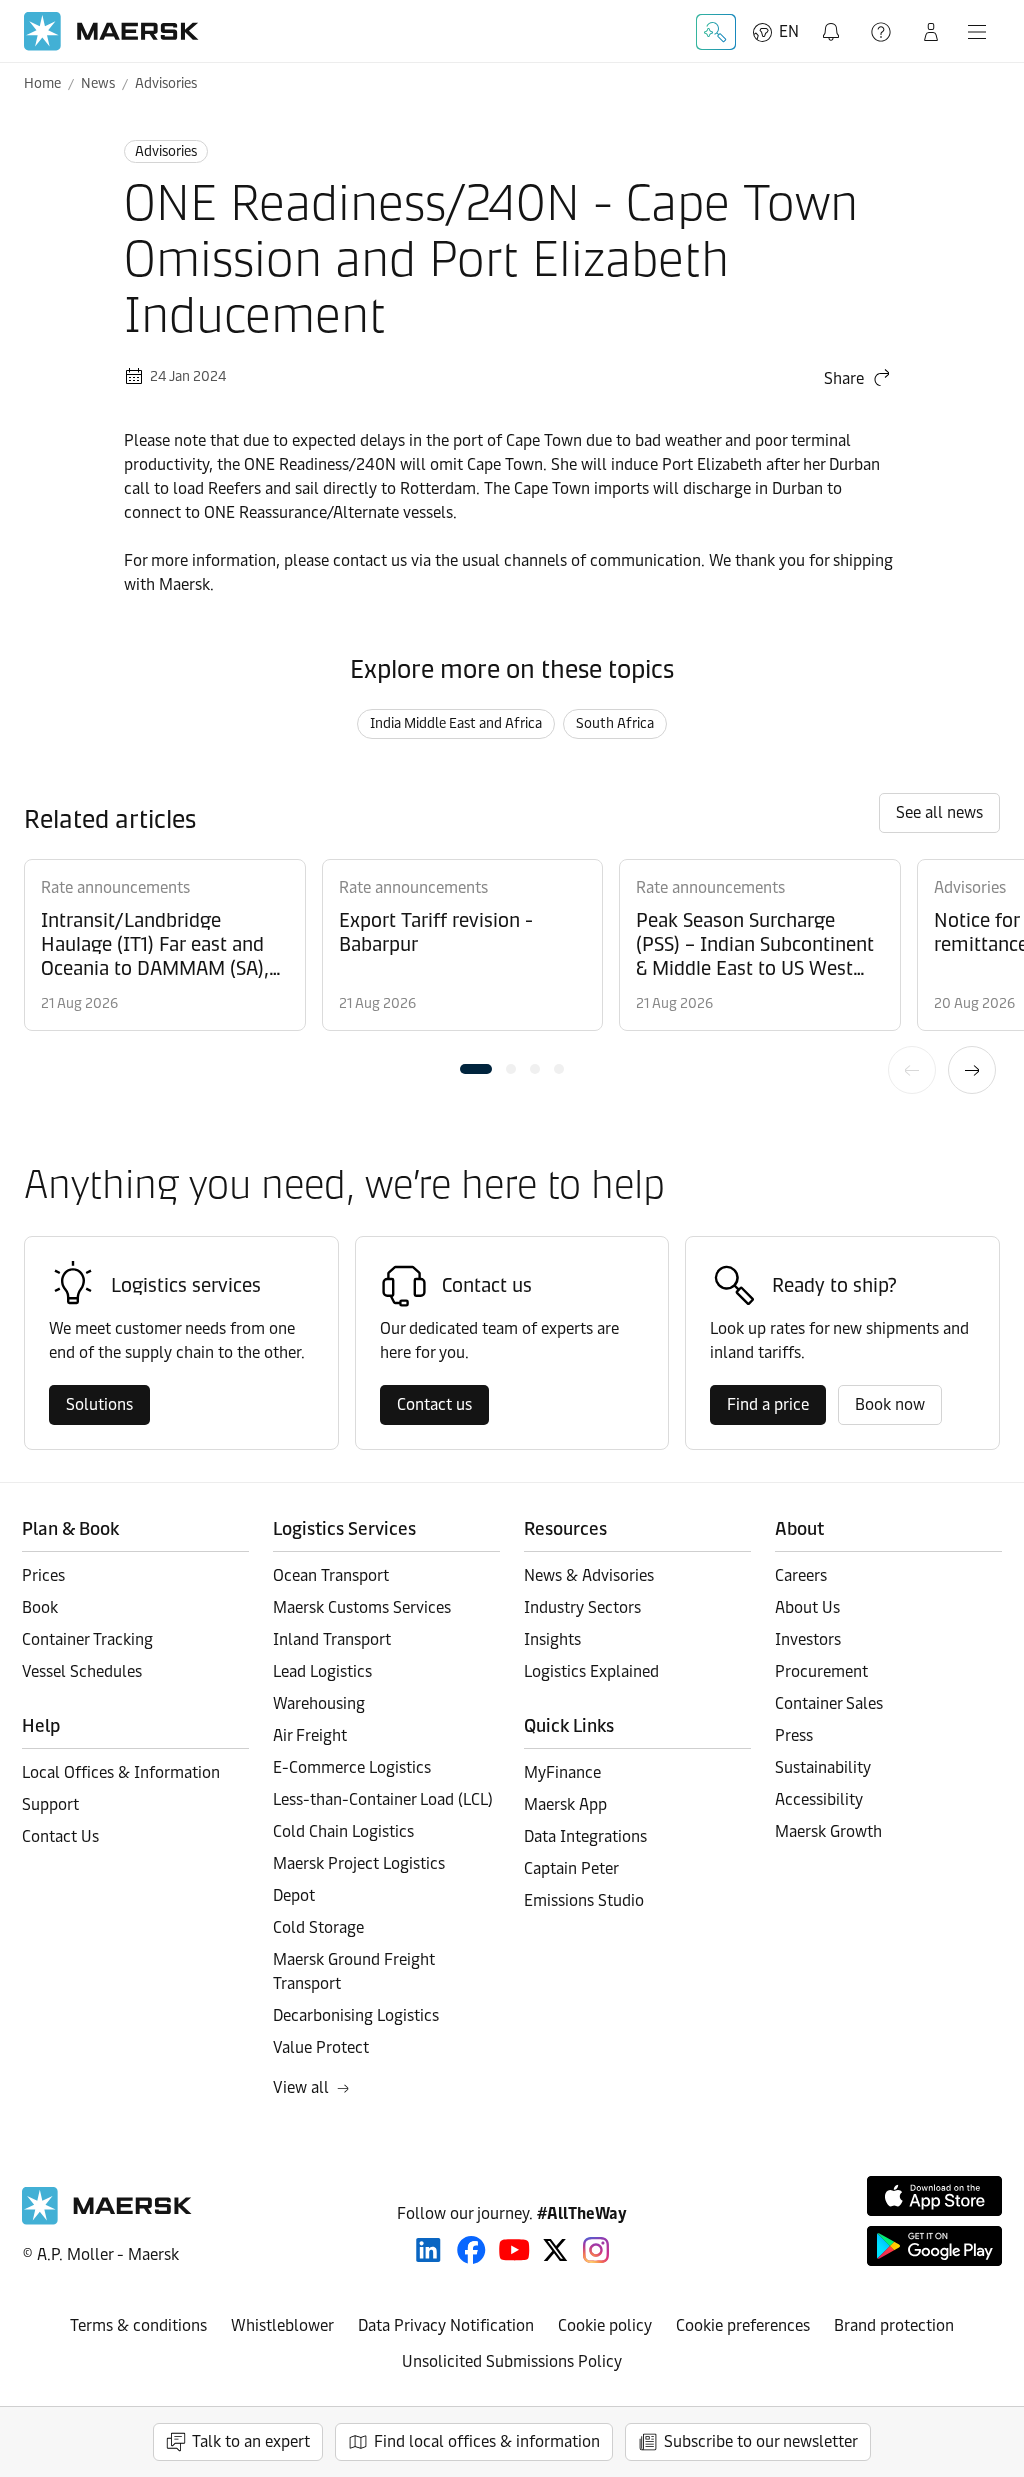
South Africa (615, 723)
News (98, 83)
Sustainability (823, 1767)
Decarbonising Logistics (356, 2015)
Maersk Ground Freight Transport (354, 1971)
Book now (890, 1404)
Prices (43, 1575)
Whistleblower (282, 2325)
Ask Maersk (716, 32)
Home (42, 83)
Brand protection (894, 2325)
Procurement (821, 1671)
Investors (808, 1639)
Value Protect (321, 2047)
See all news (939, 812)
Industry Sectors (582, 1607)
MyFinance (562, 1772)
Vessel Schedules (82, 1671)
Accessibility (819, 1799)
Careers (801, 1575)
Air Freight (310, 1735)
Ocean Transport (331, 1575)
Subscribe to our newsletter (761, 2441)
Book (40, 1607)
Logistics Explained (591, 1671)
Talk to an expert (251, 2441)
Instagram (596, 2250)
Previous (912, 1070)
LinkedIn (428, 2250)
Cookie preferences (743, 2325)
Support (883, 32)
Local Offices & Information (121, 1772)
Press (794, 1735)
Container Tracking (87, 1639)
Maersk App (565, 1804)
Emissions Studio (584, 1900)
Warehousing (319, 1703)
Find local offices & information (487, 2441)
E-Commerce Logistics (352, 1767)
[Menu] (977, 32)
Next (972, 1070)
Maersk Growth (828, 1831)
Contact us (434, 1404)
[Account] (931, 32)
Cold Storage (318, 1927)
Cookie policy (605, 2325)
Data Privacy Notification (446, 2325)
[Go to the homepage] (107, 2219)
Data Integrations (585, 1836)
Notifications (833, 20)
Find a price (768, 1404)
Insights (552, 1639)
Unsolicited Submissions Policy (512, 2361)
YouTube (514, 2250)
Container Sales (829, 1703)
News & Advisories (589, 1575)
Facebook (471, 2250)
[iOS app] (934, 2196)
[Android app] (934, 2246)
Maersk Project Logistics (359, 1863)
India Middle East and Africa (456, 723)
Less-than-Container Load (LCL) (383, 1799)
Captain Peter (571, 1868)
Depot (294, 1895)
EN (789, 31)
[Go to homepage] (111, 31)
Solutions (99, 1404)
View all (301, 2087)
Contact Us (60, 1836)
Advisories (166, 83)
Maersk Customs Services (362, 1607)
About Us (807, 1607)
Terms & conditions (138, 2325)
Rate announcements (115, 887)
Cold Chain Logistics (343, 1831)
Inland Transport (332, 1639)
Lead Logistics (322, 1671)
